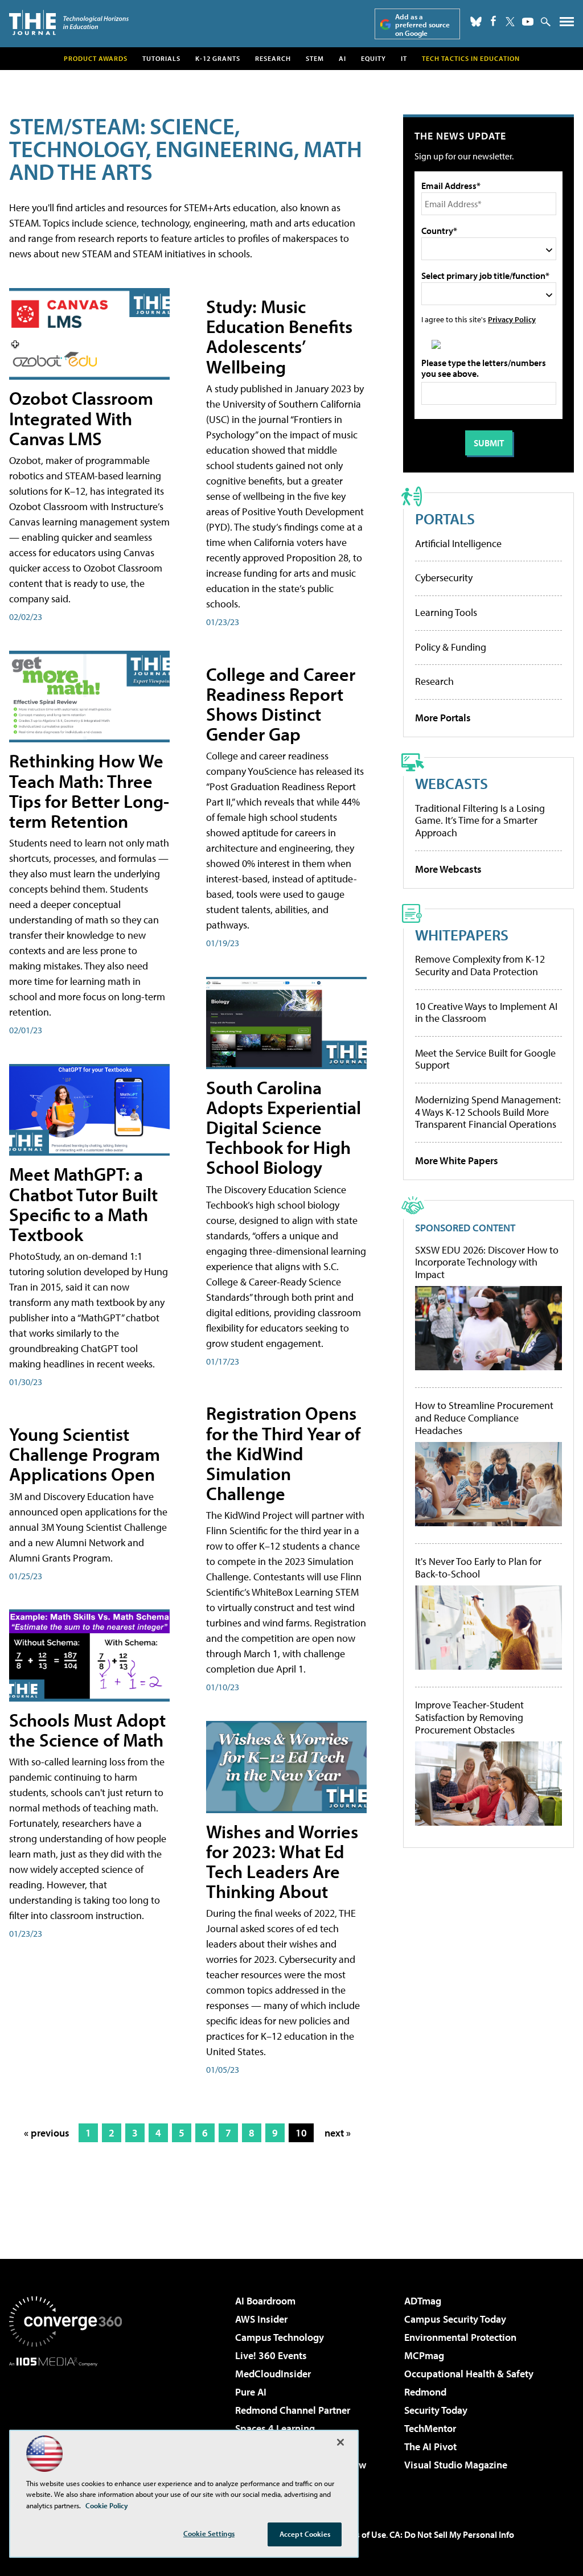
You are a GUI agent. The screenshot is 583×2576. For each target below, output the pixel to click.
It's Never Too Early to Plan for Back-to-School (478, 1568)
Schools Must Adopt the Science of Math (87, 1730)
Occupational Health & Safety (469, 2374)
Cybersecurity (444, 578)
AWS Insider (261, 2319)
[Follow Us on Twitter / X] (510, 22)
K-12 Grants (218, 58)
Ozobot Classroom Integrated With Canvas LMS (81, 418)
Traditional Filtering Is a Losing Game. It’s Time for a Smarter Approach (480, 820)
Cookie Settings (209, 2533)
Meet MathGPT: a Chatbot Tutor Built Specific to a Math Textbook (83, 1204)
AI (342, 58)
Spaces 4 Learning (275, 2428)
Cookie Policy (107, 2505)
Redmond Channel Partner (293, 2410)
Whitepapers (462, 934)
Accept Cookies (305, 2534)
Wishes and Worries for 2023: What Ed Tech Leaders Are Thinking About (282, 1862)
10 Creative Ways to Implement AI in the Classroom (486, 1012)
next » (338, 2133)
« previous (47, 2133)
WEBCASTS (451, 783)
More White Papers (457, 1160)
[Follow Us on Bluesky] (476, 22)
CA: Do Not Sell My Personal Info (452, 2534)
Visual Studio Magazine (456, 2465)
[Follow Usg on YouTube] (528, 22)
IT (404, 58)
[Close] (340, 2442)
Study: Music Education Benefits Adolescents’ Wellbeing (279, 336)
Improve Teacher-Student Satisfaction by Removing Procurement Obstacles (469, 1717)
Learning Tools (446, 612)
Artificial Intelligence (458, 543)
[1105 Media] (65, 2425)
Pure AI (251, 2392)
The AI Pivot (430, 2446)
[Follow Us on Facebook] (493, 21)
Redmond (425, 2392)
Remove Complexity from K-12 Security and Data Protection (480, 965)
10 (301, 2133)
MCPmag (424, 2355)
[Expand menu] (567, 24)
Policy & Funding (451, 647)
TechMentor (430, 2428)
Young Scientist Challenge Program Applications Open (85, 1454)
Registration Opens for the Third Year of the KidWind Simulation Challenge (283, 1453)
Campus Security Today (455, 2319)
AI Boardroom (265, 2301)
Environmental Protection (460, 2337)
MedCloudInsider (273, 2374)
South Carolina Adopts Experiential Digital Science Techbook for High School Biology (284, 1127)
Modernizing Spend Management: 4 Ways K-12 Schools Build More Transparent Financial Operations (488, 1112)
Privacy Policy (512, 319)
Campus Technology (280, 2337)
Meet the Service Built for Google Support (485, 1059)
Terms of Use (361, 2534)
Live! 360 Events (271, 2355)
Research (273, 58)
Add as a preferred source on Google (422, 25)
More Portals (443, 718)
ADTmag (423, 2301)
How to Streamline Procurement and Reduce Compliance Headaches (484, 1418)
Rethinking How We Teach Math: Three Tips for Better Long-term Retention (89, 791)
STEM (315, 58)
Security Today (436, 2410)
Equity (373, 58)
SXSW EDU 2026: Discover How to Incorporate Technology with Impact (487, 1262)
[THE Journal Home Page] (69, 22)
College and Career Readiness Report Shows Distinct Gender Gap (281, 704)
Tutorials (161, 58)
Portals (445, 518)
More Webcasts (448, 869)
